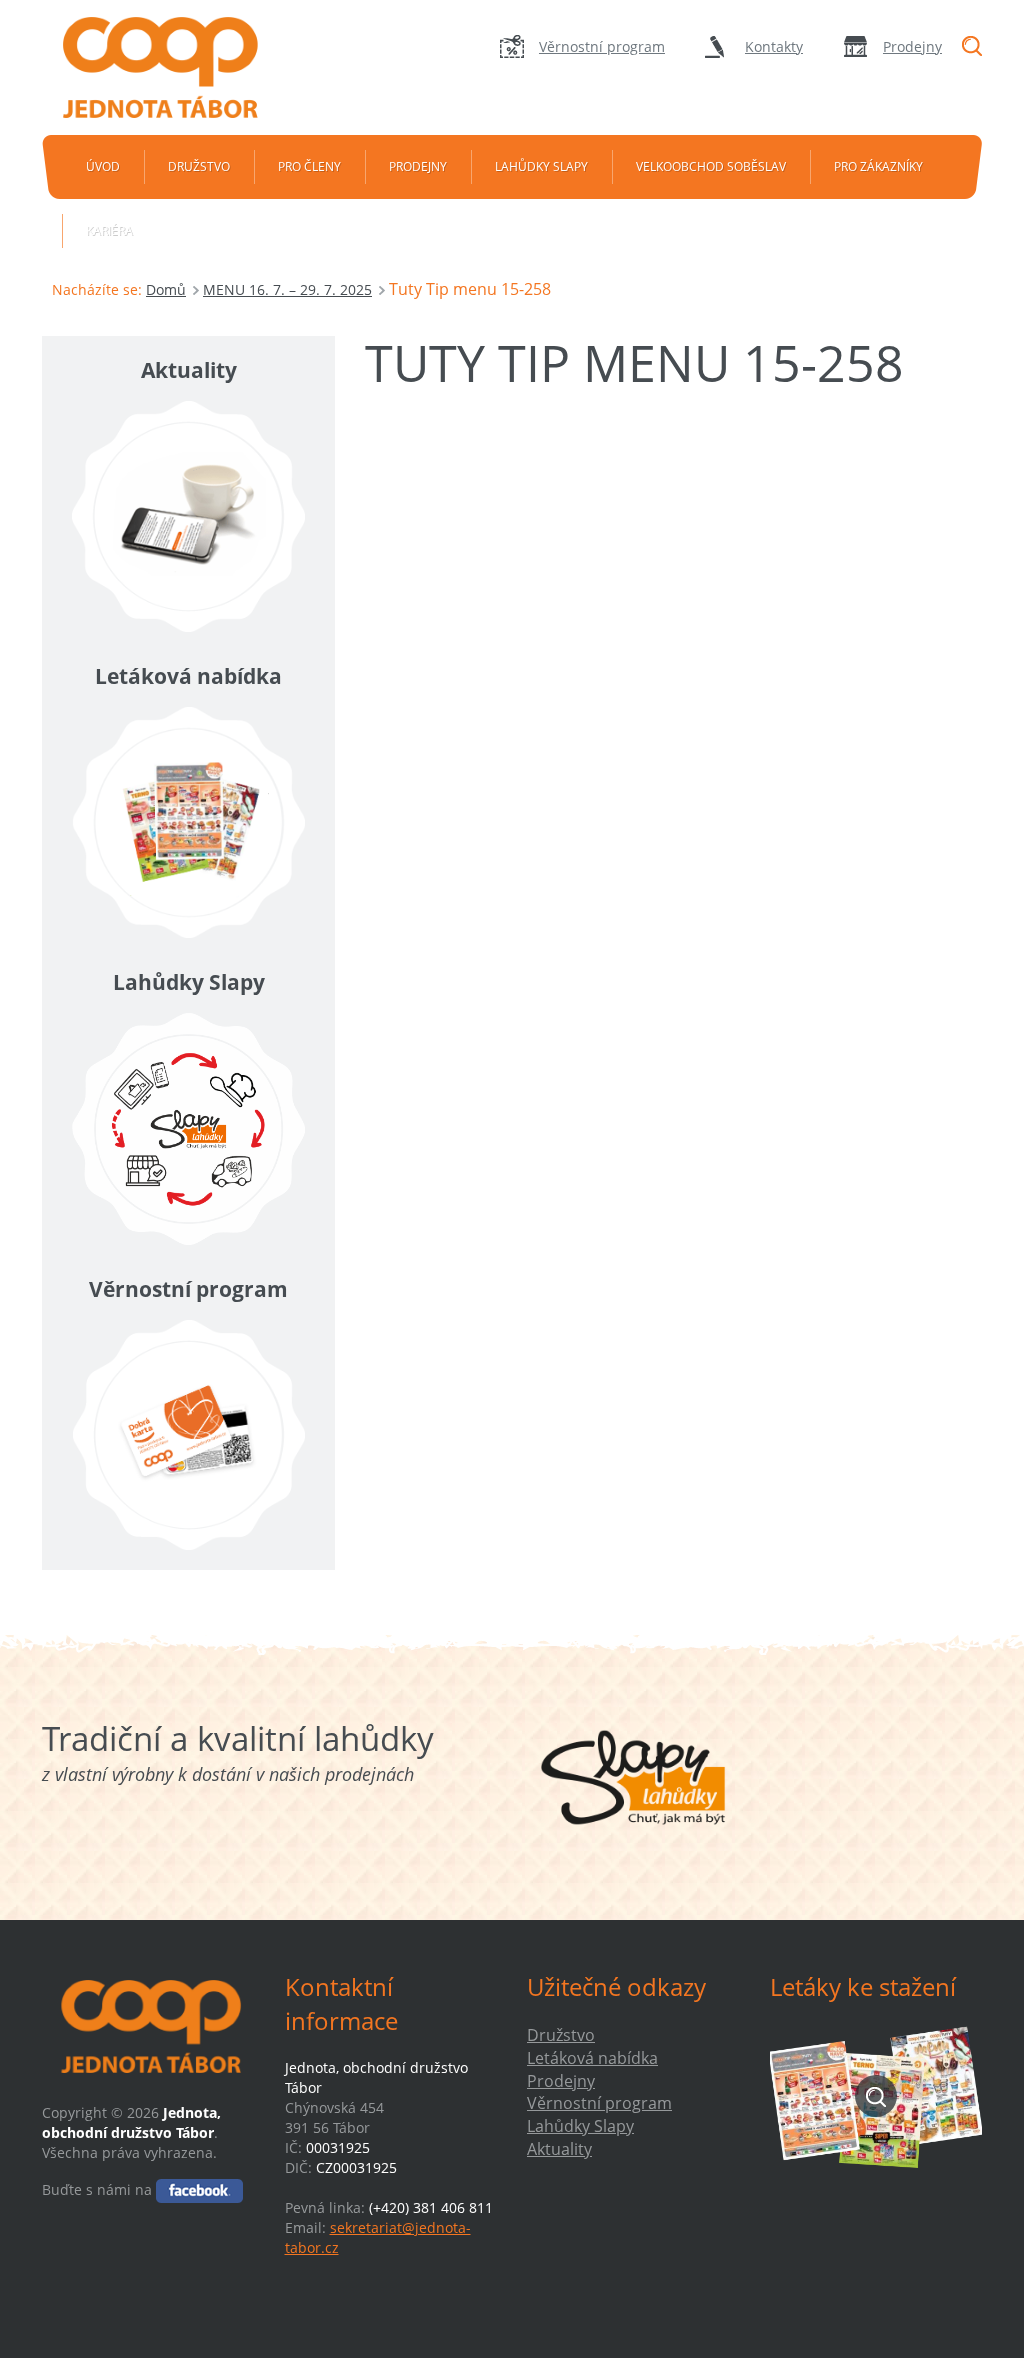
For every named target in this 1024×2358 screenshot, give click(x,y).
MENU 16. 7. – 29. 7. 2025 (287, 289)
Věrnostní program (602, 46)
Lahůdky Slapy (541, 166)
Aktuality (559, 2149)
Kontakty (774, 46)
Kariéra (109, 230)
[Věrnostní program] (188, 1435)
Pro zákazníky (878, 166)
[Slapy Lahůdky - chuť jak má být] (633, 1777)
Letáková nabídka (592, 2058)
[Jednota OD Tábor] (173, 67)
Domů (166, 289)
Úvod (103, 166)
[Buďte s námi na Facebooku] (199, 2189)
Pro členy (309, 166)
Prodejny (912, 46)
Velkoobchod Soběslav (711, 166)
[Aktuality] (188, 517)
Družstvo (199, 166)
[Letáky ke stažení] (876, 2096)
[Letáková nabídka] (188, 822)
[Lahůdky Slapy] (188, 1128)
